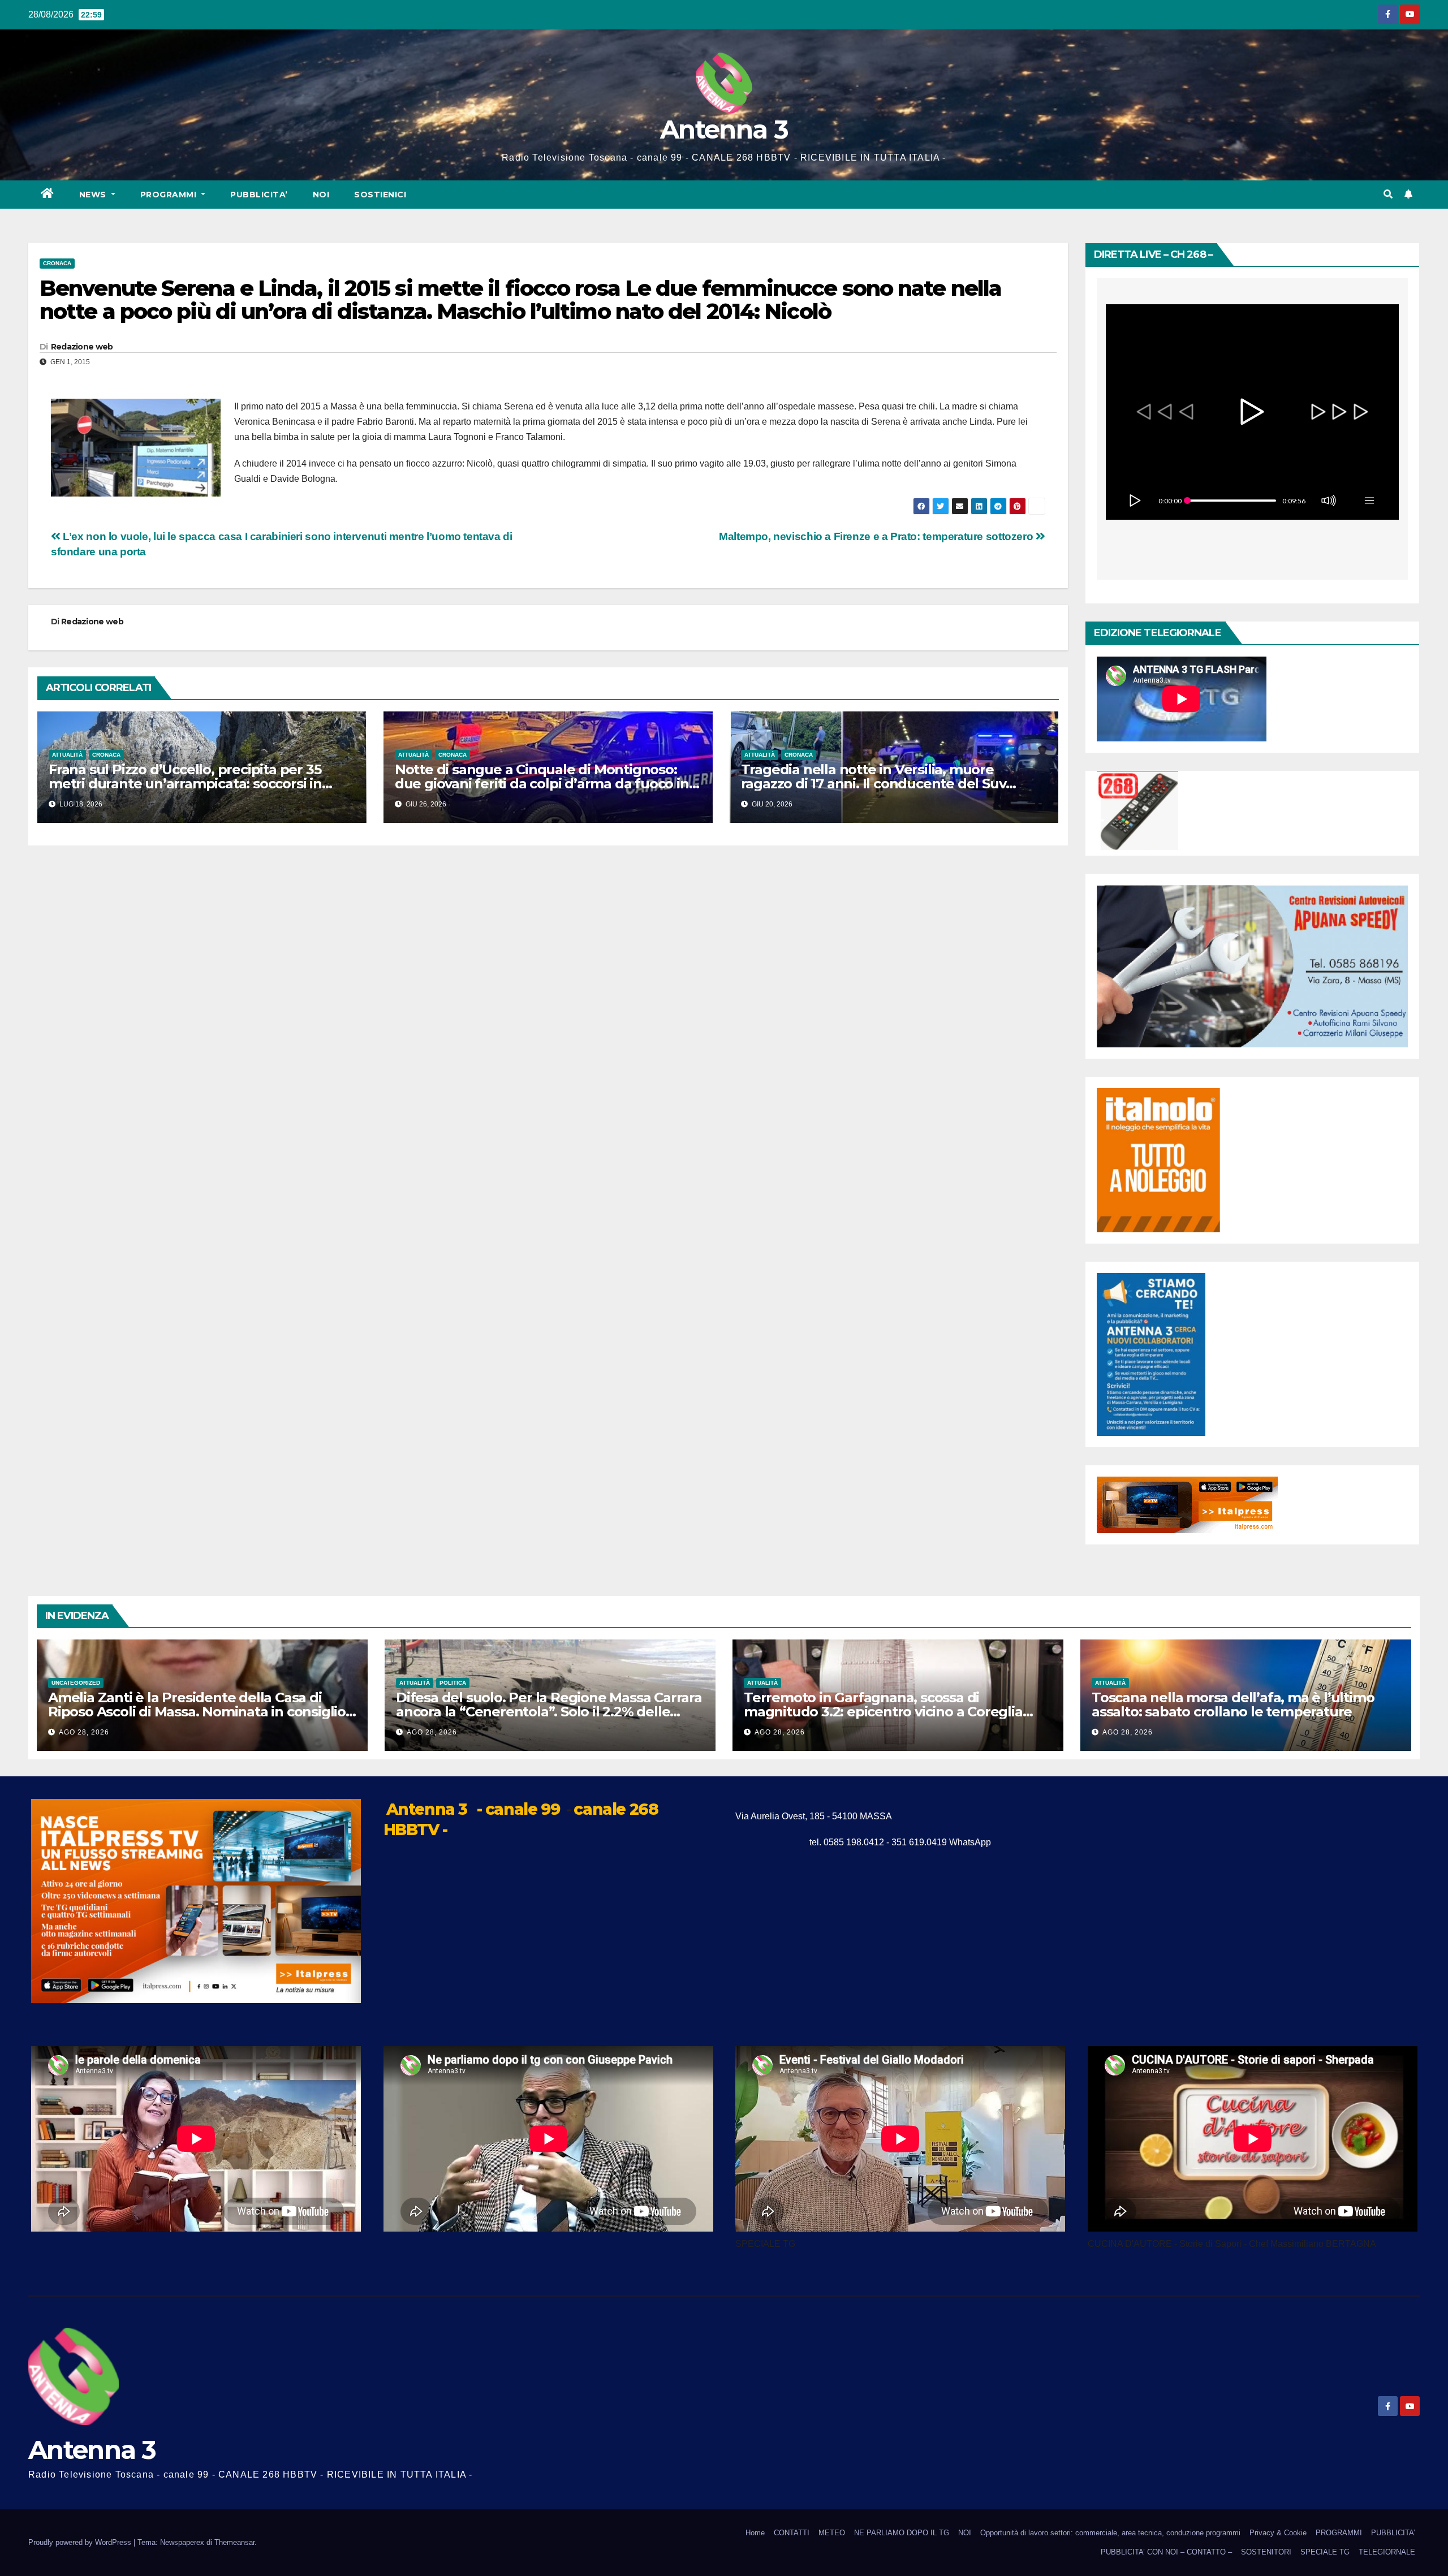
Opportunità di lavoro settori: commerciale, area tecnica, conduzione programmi (1110, 2533)
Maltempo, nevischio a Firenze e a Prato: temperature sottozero (877, 536)
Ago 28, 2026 (84, 1732)
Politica (453, 1683)
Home (755, 2533)
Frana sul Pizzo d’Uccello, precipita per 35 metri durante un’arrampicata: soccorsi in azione (185, 784)
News (94, 195)
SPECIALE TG (1325, 2552)
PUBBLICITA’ (259, 195)
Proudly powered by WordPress (81, 2542)
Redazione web (82, 347)
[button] (1388, 194)
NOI (321, 195)
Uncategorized (76, 1683)
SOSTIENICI (380, 195)
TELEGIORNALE (1387, 2552)
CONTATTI (792, 2533)
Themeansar (234, 2542)
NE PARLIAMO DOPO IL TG (902, 2533)
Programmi (170, 195)
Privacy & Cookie (1278, 2533)
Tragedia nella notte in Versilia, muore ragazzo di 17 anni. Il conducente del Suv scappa (874, 784)
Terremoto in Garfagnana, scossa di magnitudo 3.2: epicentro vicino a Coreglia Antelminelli (883, 1712)
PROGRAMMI (1339, 2533)
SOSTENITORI (1266, 2552)
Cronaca (57, 263)
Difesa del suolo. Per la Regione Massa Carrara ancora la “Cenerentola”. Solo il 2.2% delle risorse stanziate (549, 1712)
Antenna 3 (724, 129)
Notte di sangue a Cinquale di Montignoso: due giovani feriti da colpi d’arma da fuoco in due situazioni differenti (542, 784)
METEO (832, 2533)
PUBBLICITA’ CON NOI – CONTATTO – (1166, 2552)
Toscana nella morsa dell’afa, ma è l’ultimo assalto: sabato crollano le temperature (1233, 1705)
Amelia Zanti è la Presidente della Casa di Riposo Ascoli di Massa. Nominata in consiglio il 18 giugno (202, 1712)
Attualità (67, 755)
